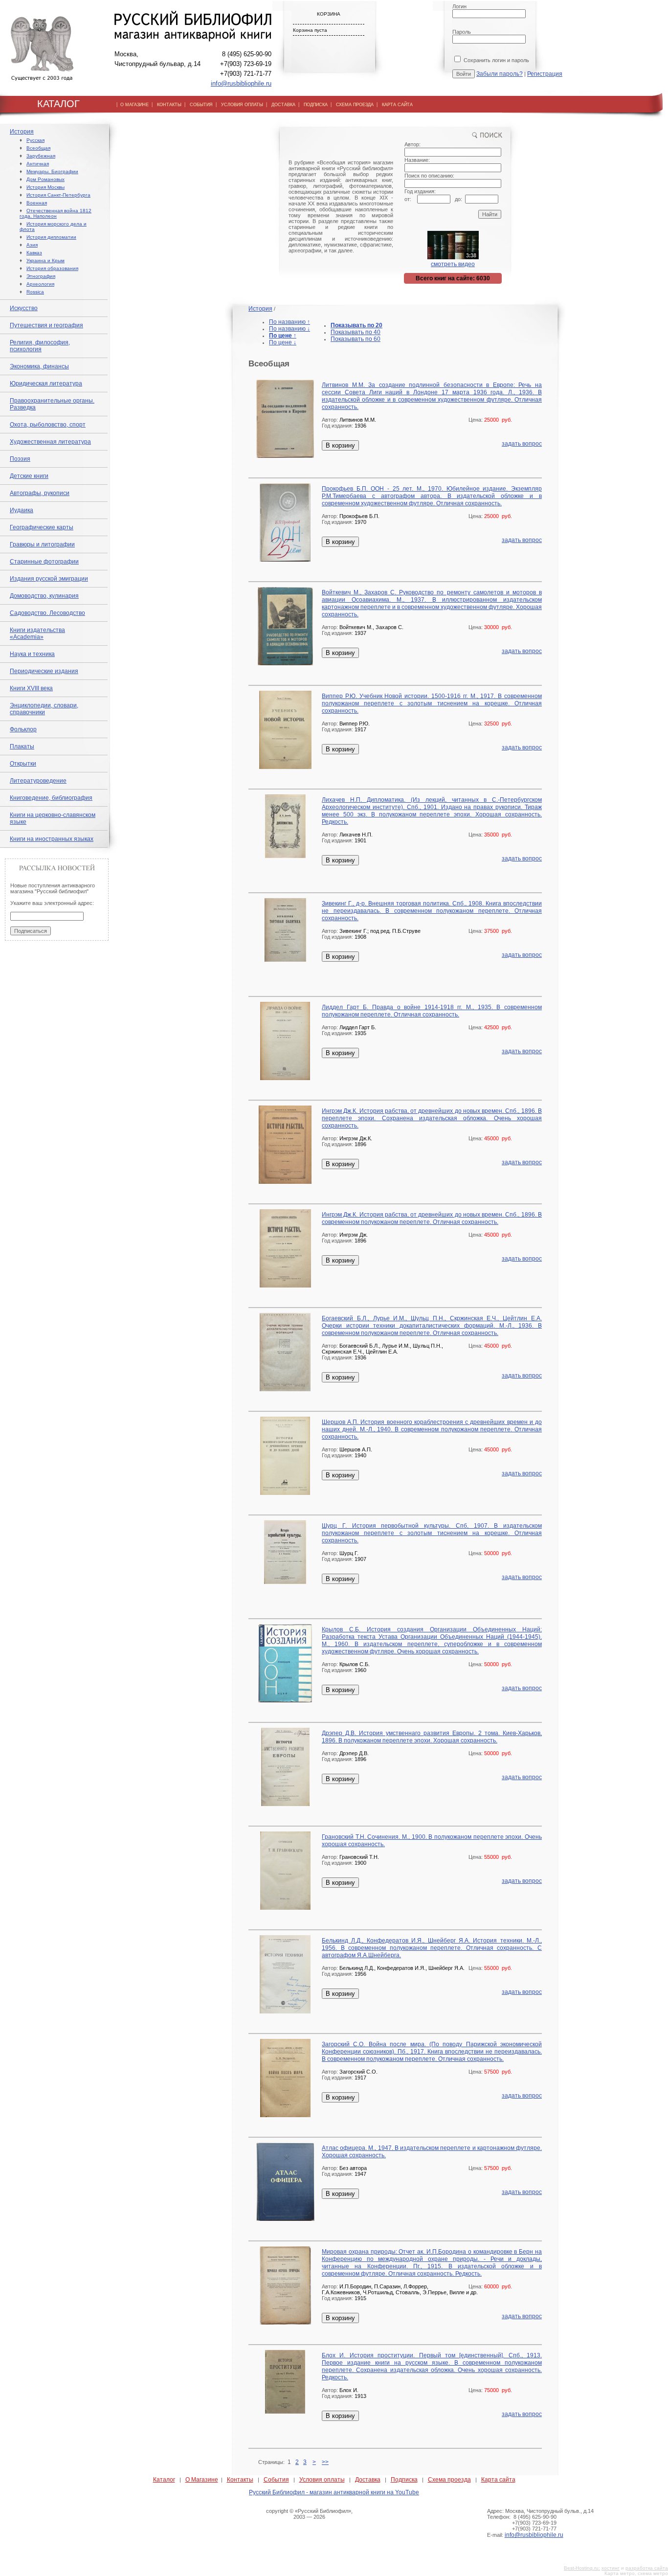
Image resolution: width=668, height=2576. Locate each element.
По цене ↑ (283, 336)
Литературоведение (38, 781)
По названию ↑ (289, 322)
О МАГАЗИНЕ (134, 105)
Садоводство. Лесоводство (47, 613)
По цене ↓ (283, 342)
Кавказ (34, 253)
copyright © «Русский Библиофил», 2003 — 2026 (309, 2514)
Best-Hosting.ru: (582, 2568)
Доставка (368, 2480)
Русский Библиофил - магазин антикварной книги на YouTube (334, 2492)
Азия (32, 245)
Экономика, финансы (39, 366)
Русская (35, 140)
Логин (459, 6)
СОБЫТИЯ (201, 105)
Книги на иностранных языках (52, 839)
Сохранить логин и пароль (496, 60)
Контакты (240, 2480)
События (276, 2480)
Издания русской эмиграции (49, 579)
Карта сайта (498, 2480)
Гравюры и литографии (42, 544)
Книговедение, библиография (51, 798)
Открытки (23, 764)
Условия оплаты (322, 2480)
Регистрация (545, 74)
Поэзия (20, 459)
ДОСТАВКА (283, 105)
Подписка (404, 2480)
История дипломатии (51, 237)
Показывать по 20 (356, 325)
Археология (40, 284)
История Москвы (45, 187)
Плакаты (22, 746)
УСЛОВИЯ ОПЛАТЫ (242, 105)
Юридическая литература (46, 384)
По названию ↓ (289, 329)
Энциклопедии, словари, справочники (44, 709)
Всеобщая (38, 148)
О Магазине (202, 2480)
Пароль (462, 32)
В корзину (340, 445)
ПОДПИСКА (316, 105)
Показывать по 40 (356, 332)
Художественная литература (50, 442)
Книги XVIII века (31, 688)
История (22, 132)
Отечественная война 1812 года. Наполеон (56, 213)
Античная (38, 164)
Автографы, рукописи (40, 493)
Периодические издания (44, 671)
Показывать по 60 (356, 339)
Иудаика (22, 510)
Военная (37, 203)
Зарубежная (41, 156)
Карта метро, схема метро (636, 2573)
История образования (52, 268)
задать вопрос (522, 444)
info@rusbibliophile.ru (241, 83)
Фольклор (23, 729)
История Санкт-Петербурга (58, 195)
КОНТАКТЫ (169, 105)
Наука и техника (32, 654)
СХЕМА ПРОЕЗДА (355, 105)
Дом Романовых (45, 179)
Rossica (35, 292)
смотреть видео (453, 264)
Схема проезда (449, 2480)
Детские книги (29, 476)
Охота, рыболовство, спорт (48, 425)
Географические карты (42, 527)
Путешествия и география (46, 325)
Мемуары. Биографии (52, 171)
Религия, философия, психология (40, 346)
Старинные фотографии (44, 562)
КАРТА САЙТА (397, 105)
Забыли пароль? (500, 74)
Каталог (164, 2480)
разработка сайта (647, 2568)
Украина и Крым (45, 260)
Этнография (41, 276)
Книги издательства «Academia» (37, 633)
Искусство (24, 308)
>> (325, 2462)
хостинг (611, 2568)
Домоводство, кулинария (44, 596)
